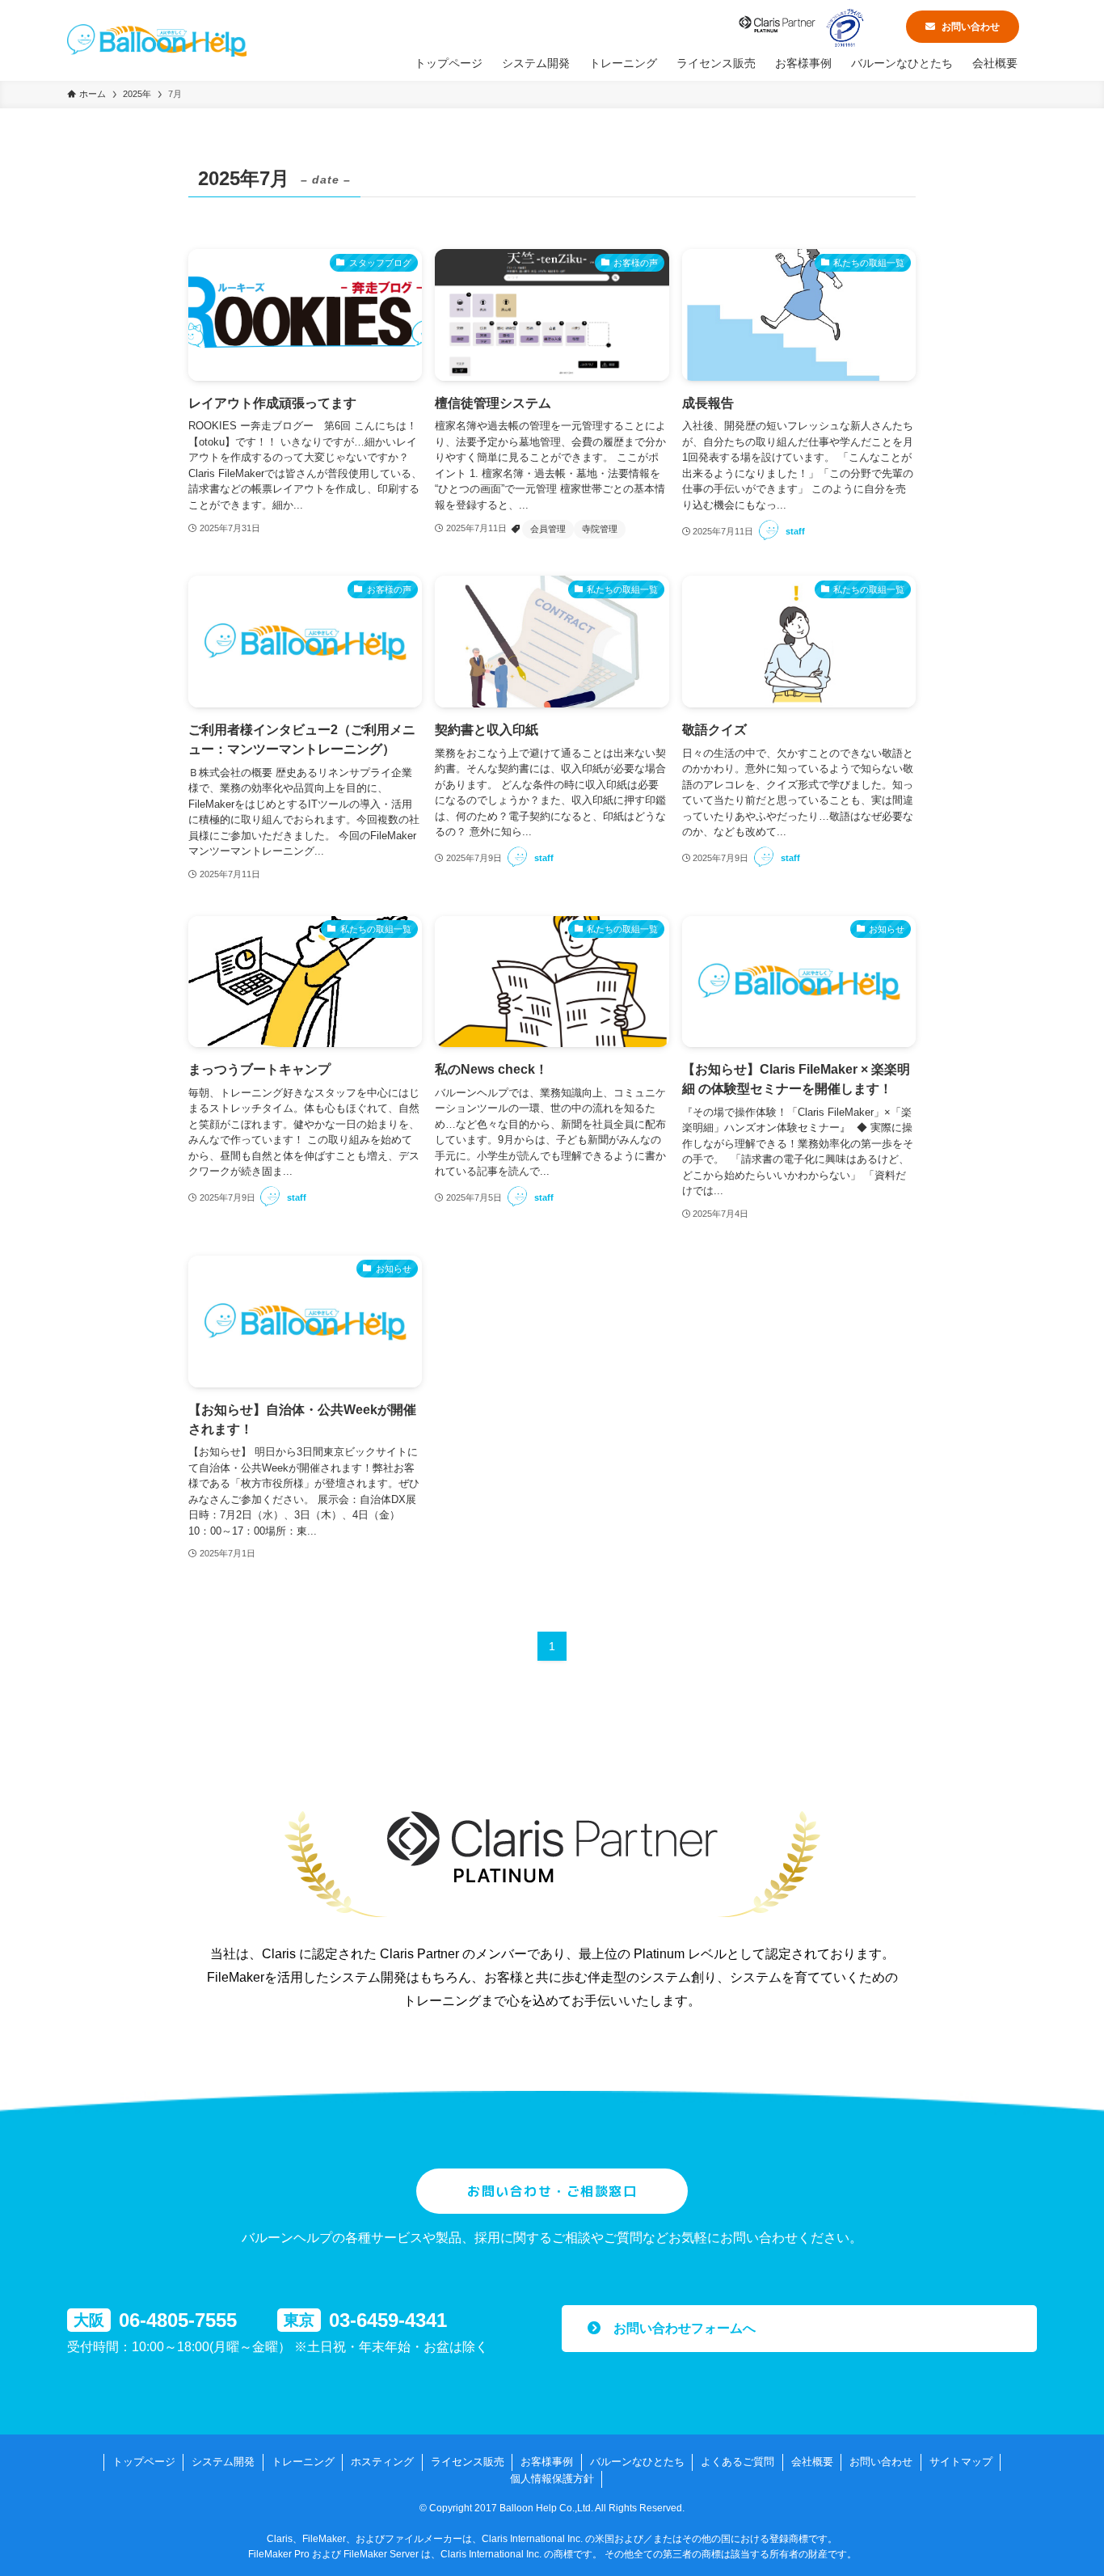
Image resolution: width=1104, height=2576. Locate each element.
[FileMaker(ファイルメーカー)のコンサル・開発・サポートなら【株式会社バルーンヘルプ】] (157, 40)
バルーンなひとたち (637, 2462)
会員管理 (548, 529)
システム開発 (223, 2462)
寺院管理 (600, 529)
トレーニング (303, 2462)
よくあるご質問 (737, 2462)
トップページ (144, 2462)
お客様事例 (547, 2462)
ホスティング (382, 2462)
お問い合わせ (971, 27)
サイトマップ (961, 2462)
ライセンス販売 (468, 2462)
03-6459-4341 (388, 2320)
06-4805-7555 (178, 2320)
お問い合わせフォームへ (678, 2328)
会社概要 (812, 2462)
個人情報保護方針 (552, 2479)
